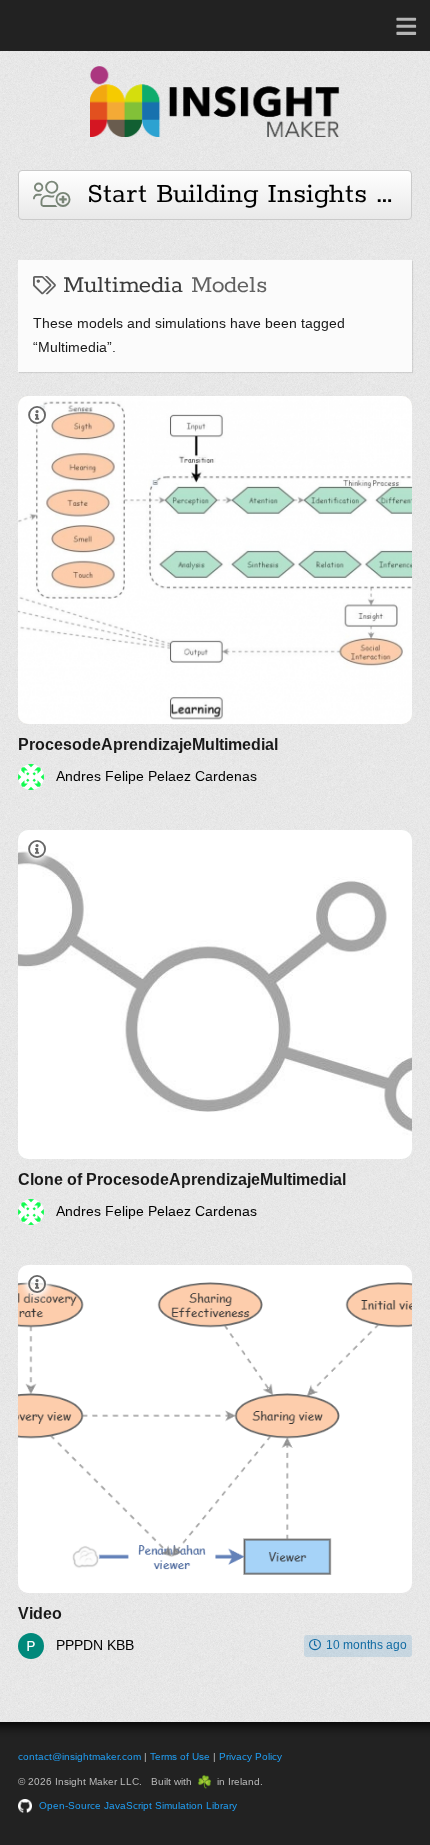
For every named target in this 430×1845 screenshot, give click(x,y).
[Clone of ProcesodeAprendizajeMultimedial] (215, 1027)
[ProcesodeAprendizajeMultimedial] (215, 593)
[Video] (215, 1462)
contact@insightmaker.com (79, 1756)
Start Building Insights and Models (240, 194)
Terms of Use (180, 1756)
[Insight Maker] (215, 146)
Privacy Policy (250, 1756)
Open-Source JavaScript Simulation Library (138, 1805)
